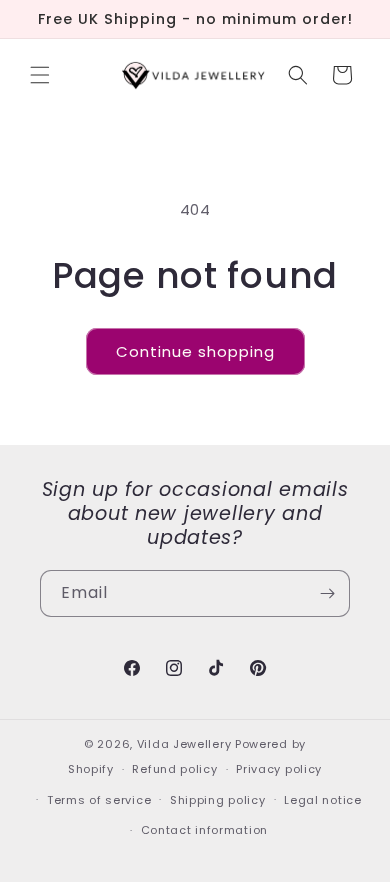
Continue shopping (195, 351)
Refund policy (174, 769)
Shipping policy (218, 800)
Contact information (204, 830)
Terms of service (99, 800)
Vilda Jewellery (184, 744)
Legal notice (322, 800)
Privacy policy (279, 769)
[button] (40, 75)
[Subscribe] (327, 593)
